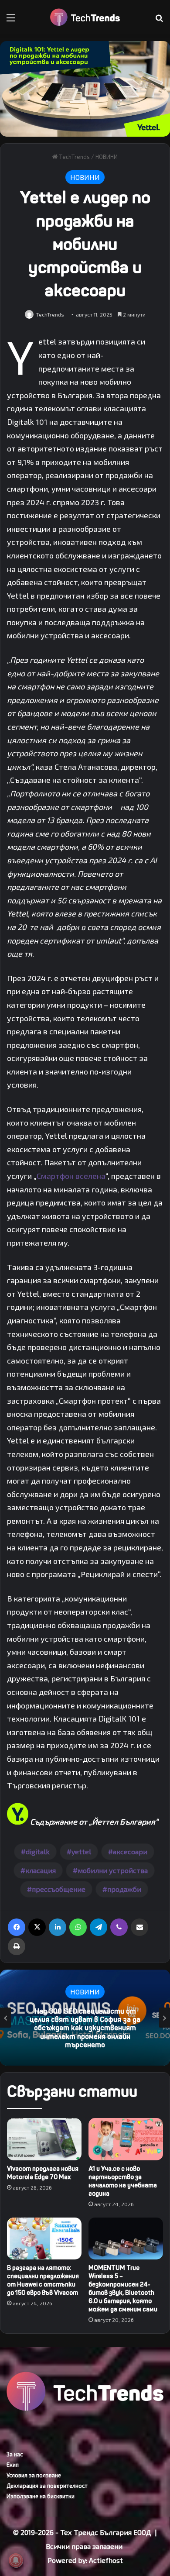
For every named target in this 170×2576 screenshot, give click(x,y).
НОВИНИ (107, 157)
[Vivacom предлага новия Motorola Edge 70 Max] (44, 2139)
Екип (13, 2465)
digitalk (38, 1851)
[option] (85, 2018)
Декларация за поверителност (47, 2486)
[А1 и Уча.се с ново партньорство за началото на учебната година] (126, 2139)
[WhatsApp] (78, 1927)
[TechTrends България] (85, 17)
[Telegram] (99, 1927)
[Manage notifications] (16, 2560)
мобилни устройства (113, 1870)
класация (41, 1870)
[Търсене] (159, 21)
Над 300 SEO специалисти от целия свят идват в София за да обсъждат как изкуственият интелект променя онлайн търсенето (85, 2028)
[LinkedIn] (58, 1927)
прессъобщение (59, 1889)
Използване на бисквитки (41, 2496)
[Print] (17, 1946)
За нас (15, 2454)
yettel (81, 1851)
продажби (124, 1889)
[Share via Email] (139, 1927)
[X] (37, 1927)
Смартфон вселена (71, 1176)
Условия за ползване (34, 2475)
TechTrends (74, 157)
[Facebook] (17, 1927)
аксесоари (130, 1851)
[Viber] (119, 1927)
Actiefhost (106, 2560)
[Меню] (11, 21)
